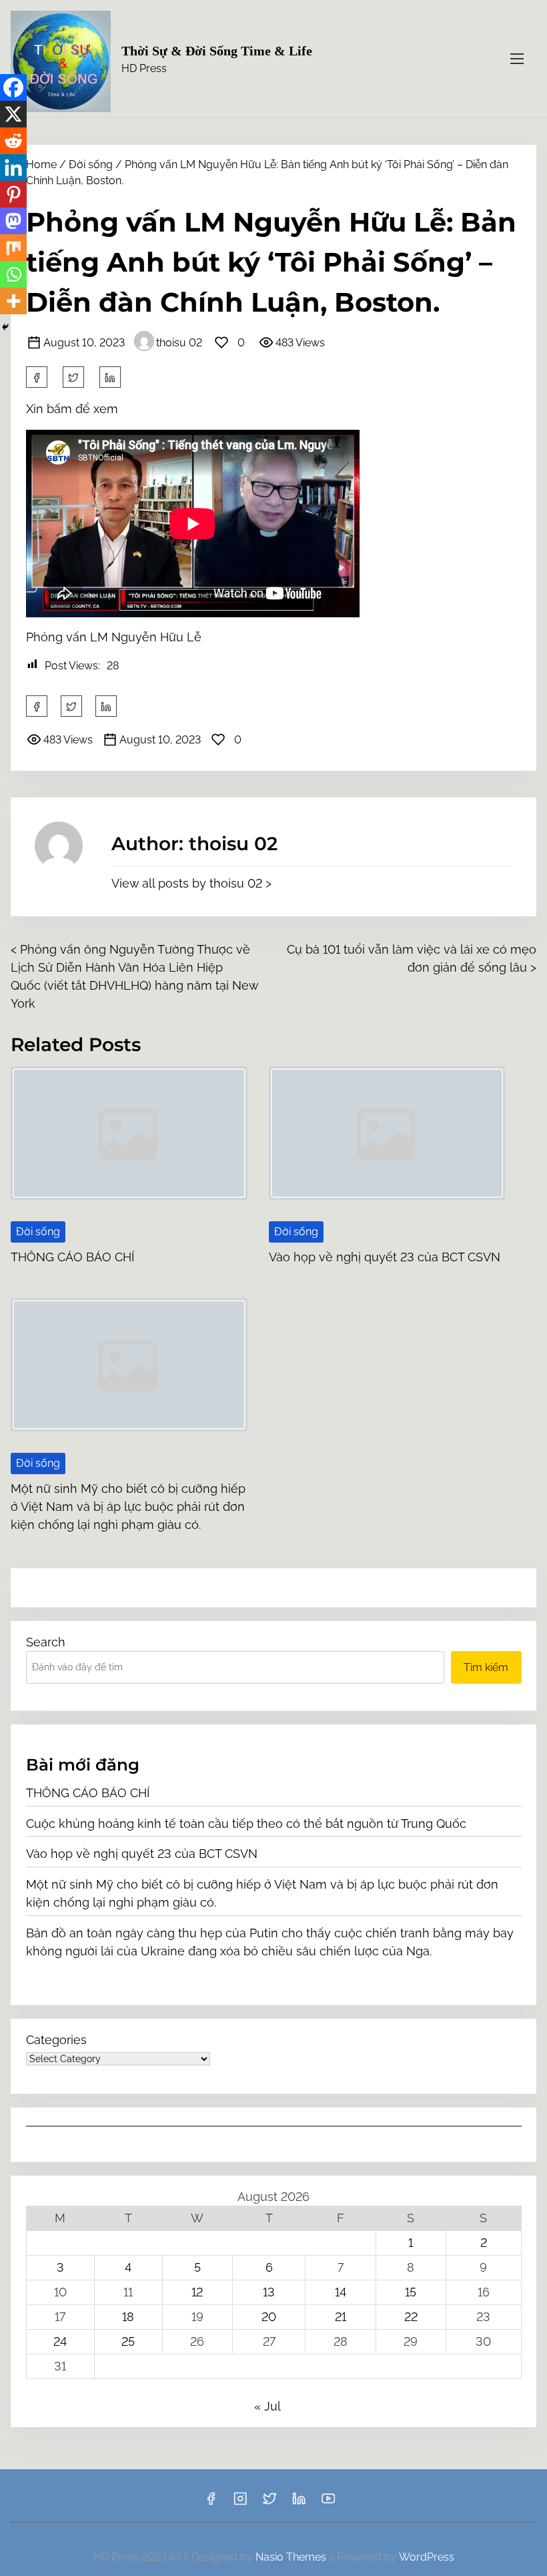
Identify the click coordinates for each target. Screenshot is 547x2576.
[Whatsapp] (13, 274)
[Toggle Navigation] (517, 58)
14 (341, 2292)
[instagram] (240, 2503)
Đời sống (91, 165)
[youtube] (328, 2503)
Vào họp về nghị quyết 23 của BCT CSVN (385, 1257)
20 (269, 2317)
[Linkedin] (13, 168)
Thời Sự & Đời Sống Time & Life (217, 51)
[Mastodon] (13, 221)
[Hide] (5, 327)
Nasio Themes (292, 2557)
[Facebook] (13, 87)
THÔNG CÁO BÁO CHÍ (72, 1257)
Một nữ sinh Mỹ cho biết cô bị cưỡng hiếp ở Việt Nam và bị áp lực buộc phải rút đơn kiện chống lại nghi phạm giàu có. (128, 1507)
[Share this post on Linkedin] (110, 377)
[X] (13, 114)
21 (341, 2317)
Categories (56, 2040)
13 (269, 2292)
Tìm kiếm (486, 1667)
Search (46, 1642)
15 (411, 2292)
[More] (13, 301)
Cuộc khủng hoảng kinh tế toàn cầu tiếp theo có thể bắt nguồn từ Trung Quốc (246, 1824)
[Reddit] (13, 141)
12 (197, 2292)
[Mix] (13, 248)
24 (60, 2341)
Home (41, 165)
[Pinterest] (13, 194)
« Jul (267, 2406)
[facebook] (37, 377)
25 (128, 2341)
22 (411, 2317)
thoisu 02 (179, 343)
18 (128, 2317)
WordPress (427, 2557)
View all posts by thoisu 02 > (191, 883)
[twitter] (73, 377)
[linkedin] (299, 2503)
